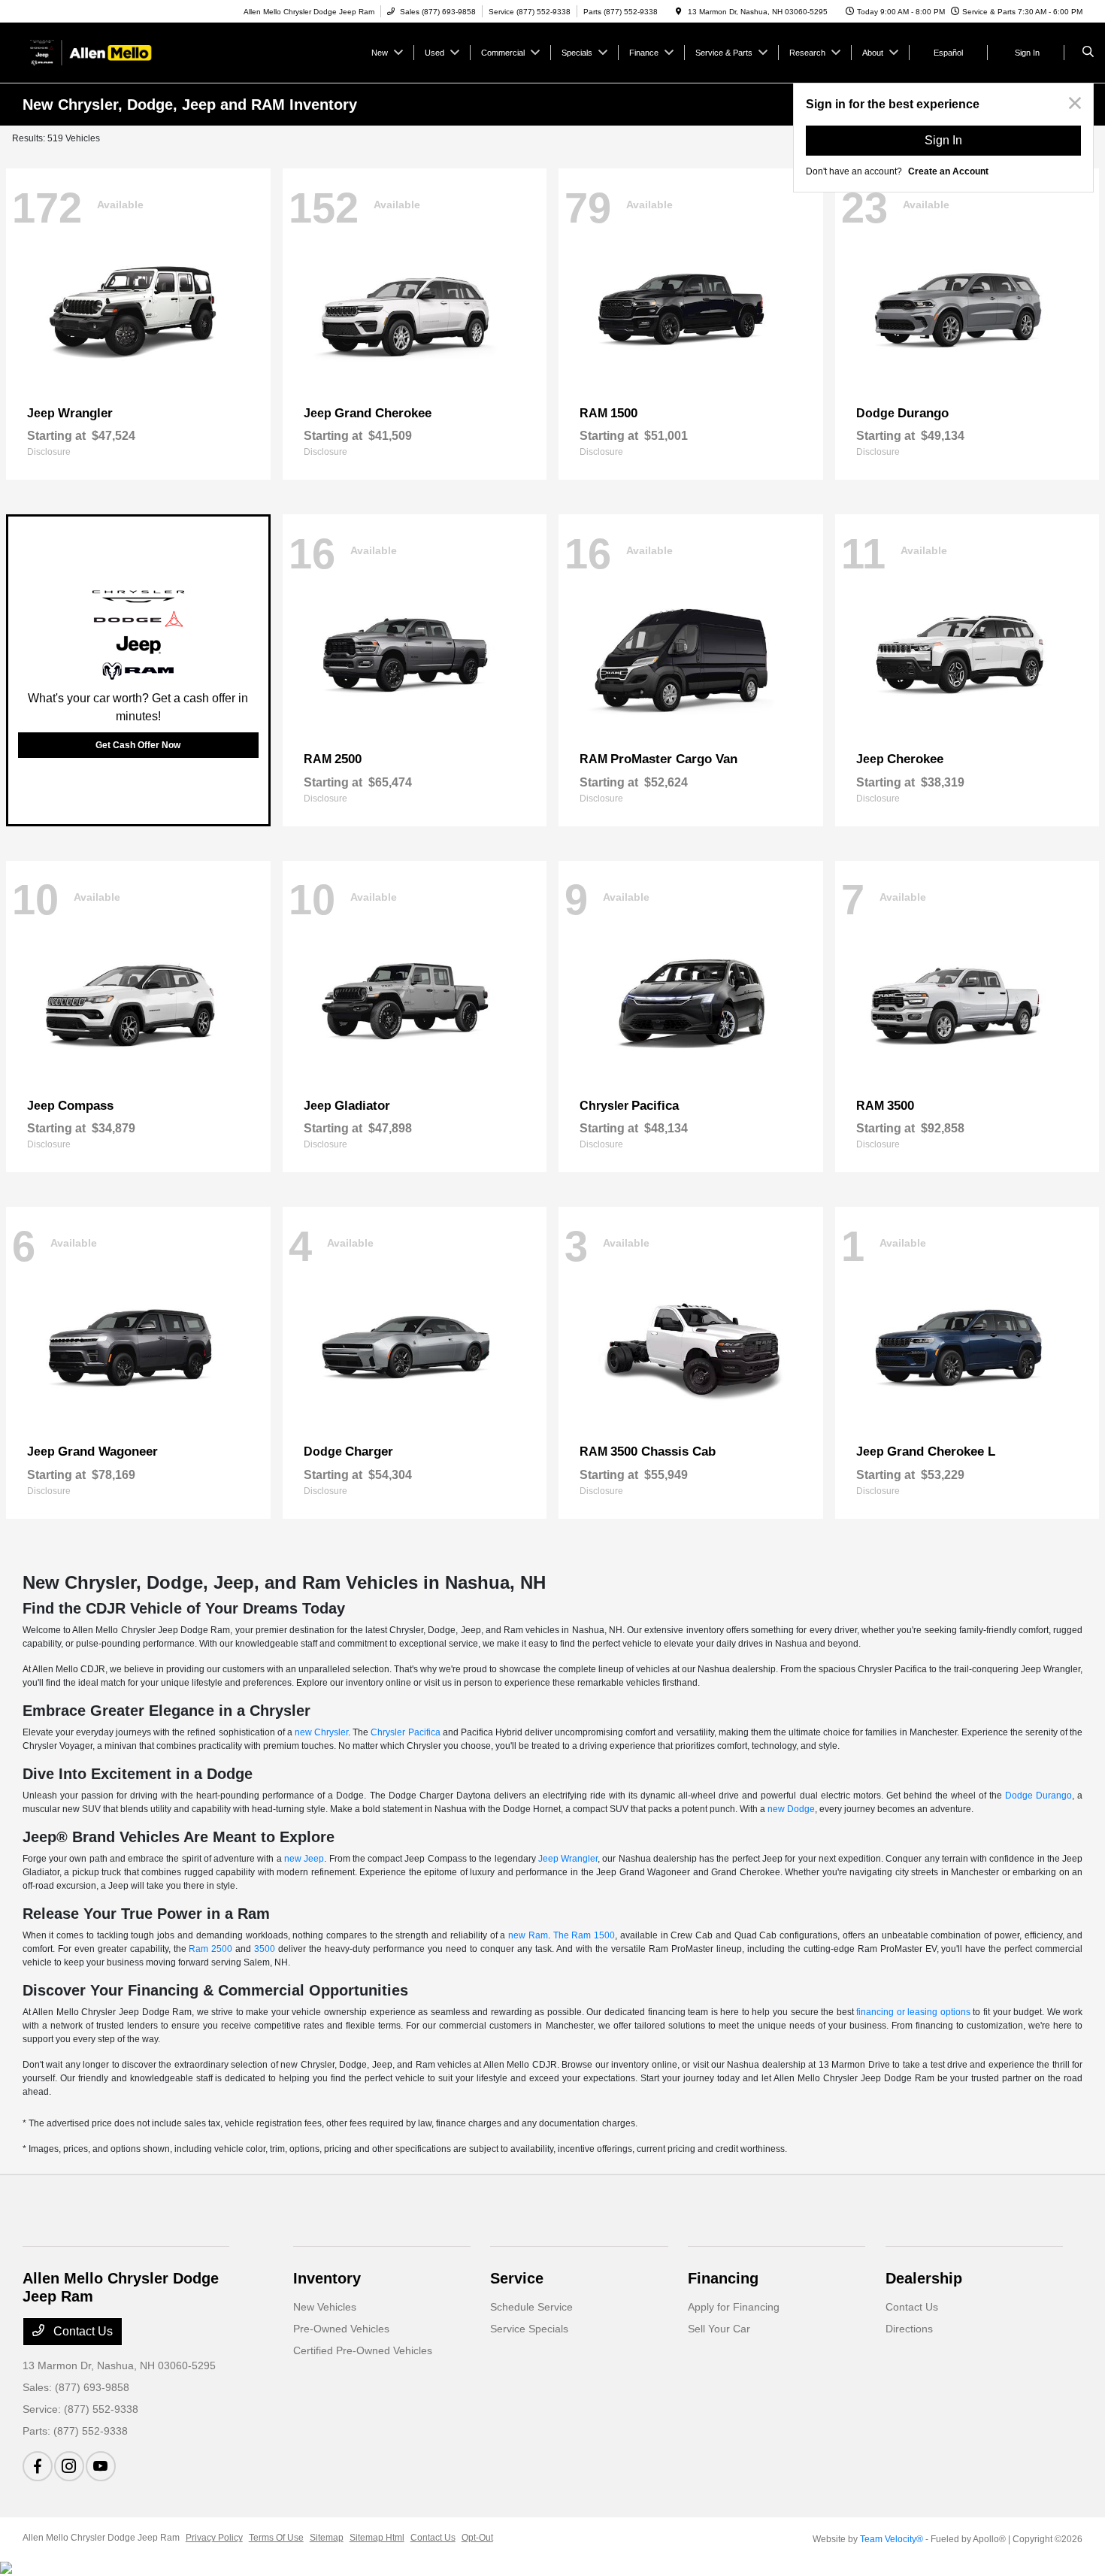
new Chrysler (321, 1732)
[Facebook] (38, 2466)
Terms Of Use (276, 2538)
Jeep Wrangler (568, 1859)
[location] (679, 12)
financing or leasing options (913, 2012)
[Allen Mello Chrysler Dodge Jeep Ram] (91, 52)
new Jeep (304, 1859)
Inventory (327, 2278)
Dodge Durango (1038, 1796)
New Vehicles (325, 2307)
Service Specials (529, 2329)
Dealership (924, 2278)
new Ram (528, 1935)
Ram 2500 (210, 1949)
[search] (1088, 53)
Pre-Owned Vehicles (341, 2329)
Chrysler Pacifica (405, 1732)
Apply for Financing (734, 2307)
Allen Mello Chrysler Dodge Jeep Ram (101, 2538)
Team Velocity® (892, 2539)
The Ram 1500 (584, 1935)
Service (517, 2278)
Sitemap (327, 2538)
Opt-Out (477, 2538)
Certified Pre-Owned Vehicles (363, 2350)
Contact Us (82, 2331)
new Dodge (791, 1809)
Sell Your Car (719, 2329)
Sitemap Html (377, 2538)
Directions (909, 2329)
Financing (723, 2278)
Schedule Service (531, 2307)
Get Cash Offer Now (138, 745)
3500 (265, 1949)
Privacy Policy (214, 2538)
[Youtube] (101, 2466)
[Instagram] (69, 2466)
